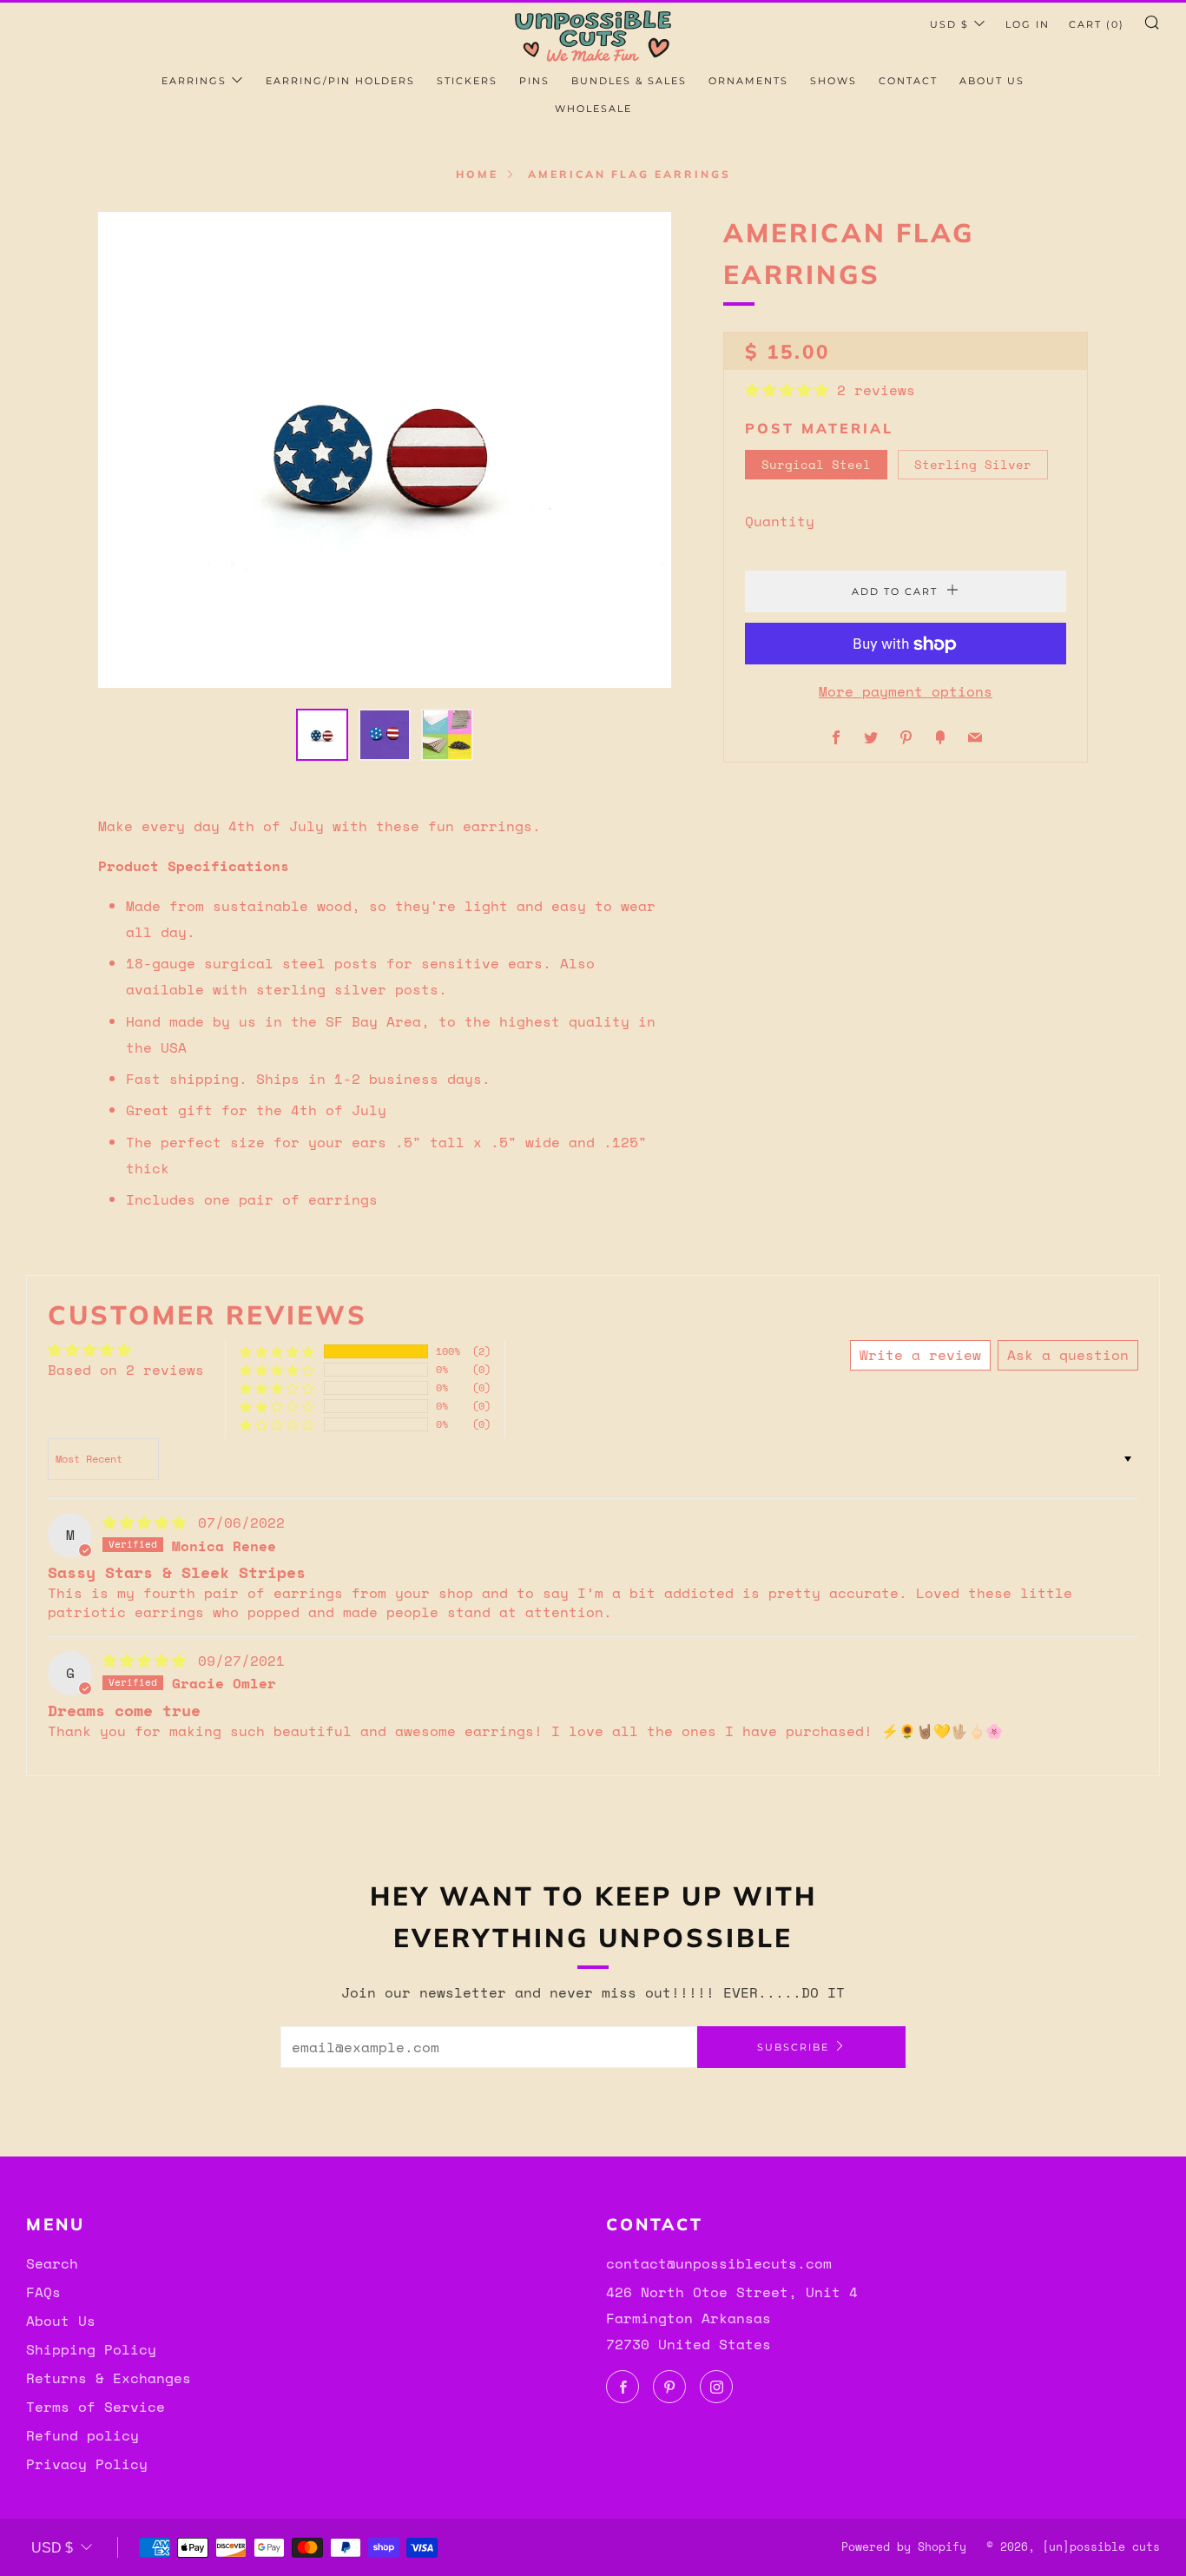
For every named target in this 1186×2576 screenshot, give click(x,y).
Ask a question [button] (1068, 1355)
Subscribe (793, 2047)
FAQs (43, 2292)
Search (52, 2263)
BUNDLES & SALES (629, 81)
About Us (61, 2321)
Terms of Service (96, 2407)
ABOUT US (992, 81)
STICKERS (467, 81)
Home (477, 174)
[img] (148, 1522)
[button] (791, 390)
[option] (385, 450)
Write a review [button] (920, 1355)
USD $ (949, 24)
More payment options (906, 692)
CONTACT (908, 81)
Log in (1028, 24)
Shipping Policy (91, 2349)
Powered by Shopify (904, 2547)
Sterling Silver (973, 464)
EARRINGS (194, 81)
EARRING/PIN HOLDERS (340, 81)
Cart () (1097, 24)
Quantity (780, 522)
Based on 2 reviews (126, 1370)
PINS (534, 81)
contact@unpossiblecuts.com (719, 2263)
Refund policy (82, 2435)
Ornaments (748, 81)
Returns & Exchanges (109, 2378)
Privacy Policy (87, 2464)
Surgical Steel (816, 464)
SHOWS (833, 81)
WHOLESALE (593, 109)
